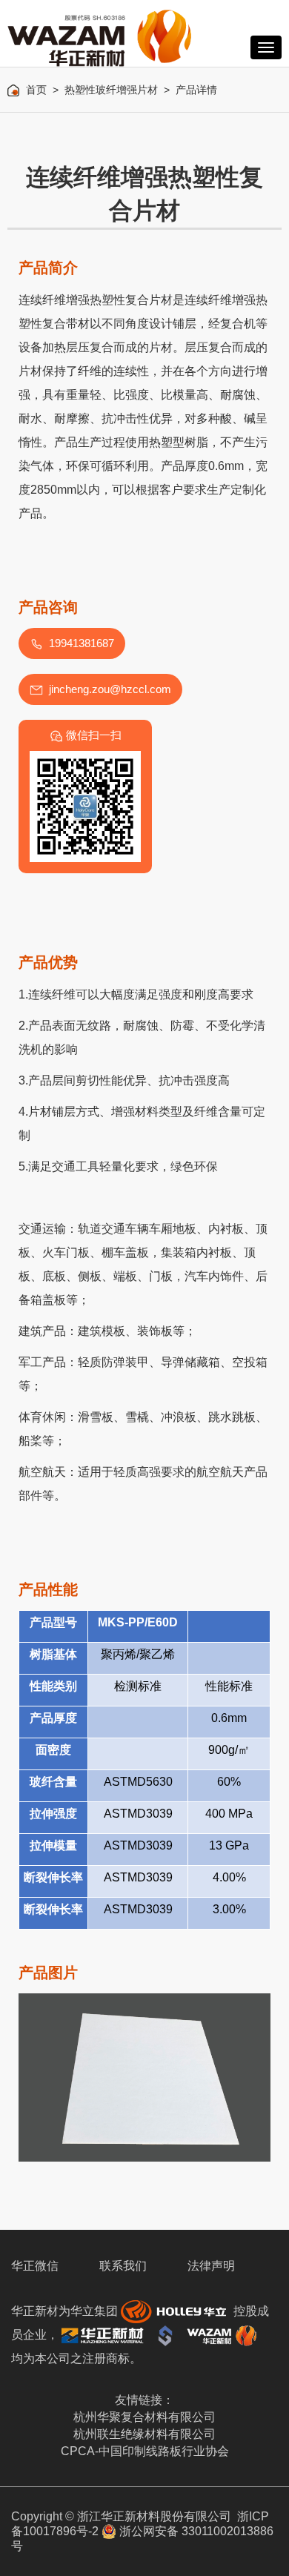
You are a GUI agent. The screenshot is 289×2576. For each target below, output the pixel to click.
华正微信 (35, 2266)
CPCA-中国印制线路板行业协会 (145, 2451)
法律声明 (211, 2266)
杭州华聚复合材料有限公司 (144, 2417)
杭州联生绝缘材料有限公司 (144, 2434)
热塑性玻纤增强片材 (111, 90)
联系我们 (123, 2266)
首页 (36, 90)
